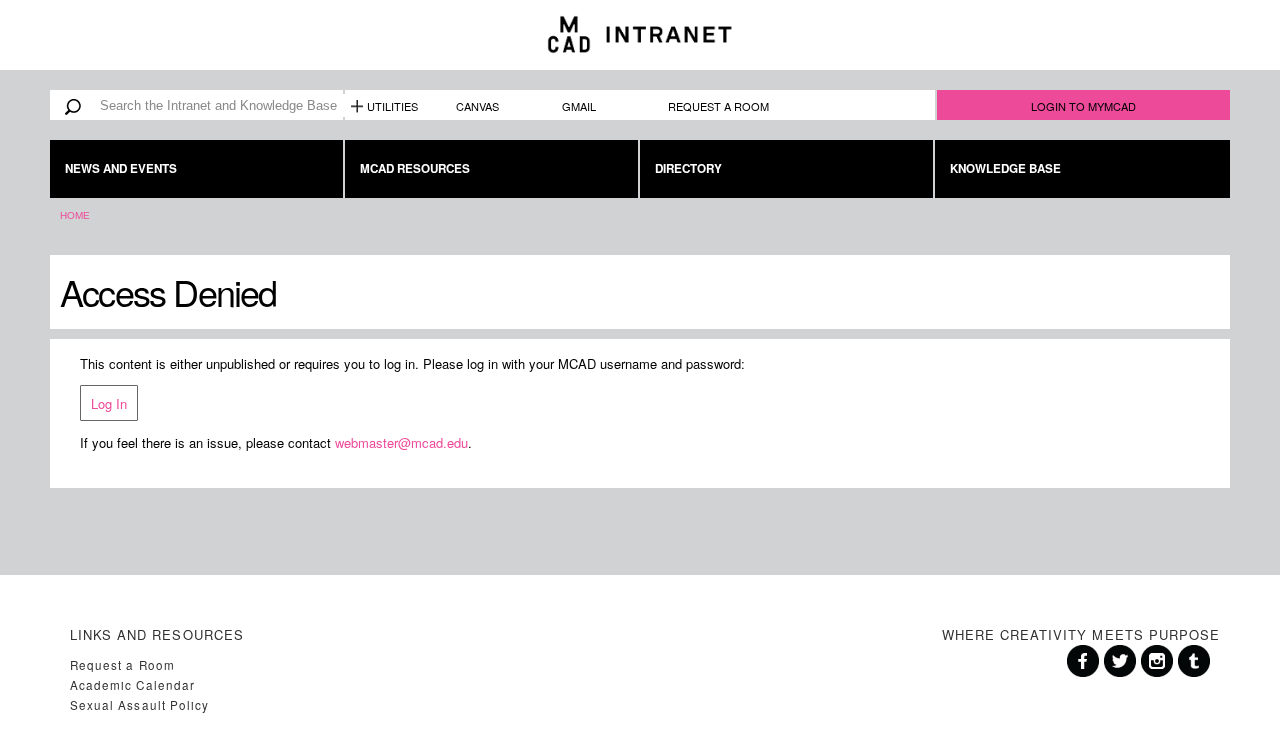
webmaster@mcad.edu (401, 442)
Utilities (392, 106)
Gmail (579, 106)
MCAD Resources (415, 168)
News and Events (121, 168)
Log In (109, 403)
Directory (688, 168)
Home (75, 215)
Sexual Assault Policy (139, 705)
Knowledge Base (1005, 168)
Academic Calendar (132, 685)
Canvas (477, 106)
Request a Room (718, 106)
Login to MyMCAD (1083, 106)
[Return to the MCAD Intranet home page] (640, 35)
